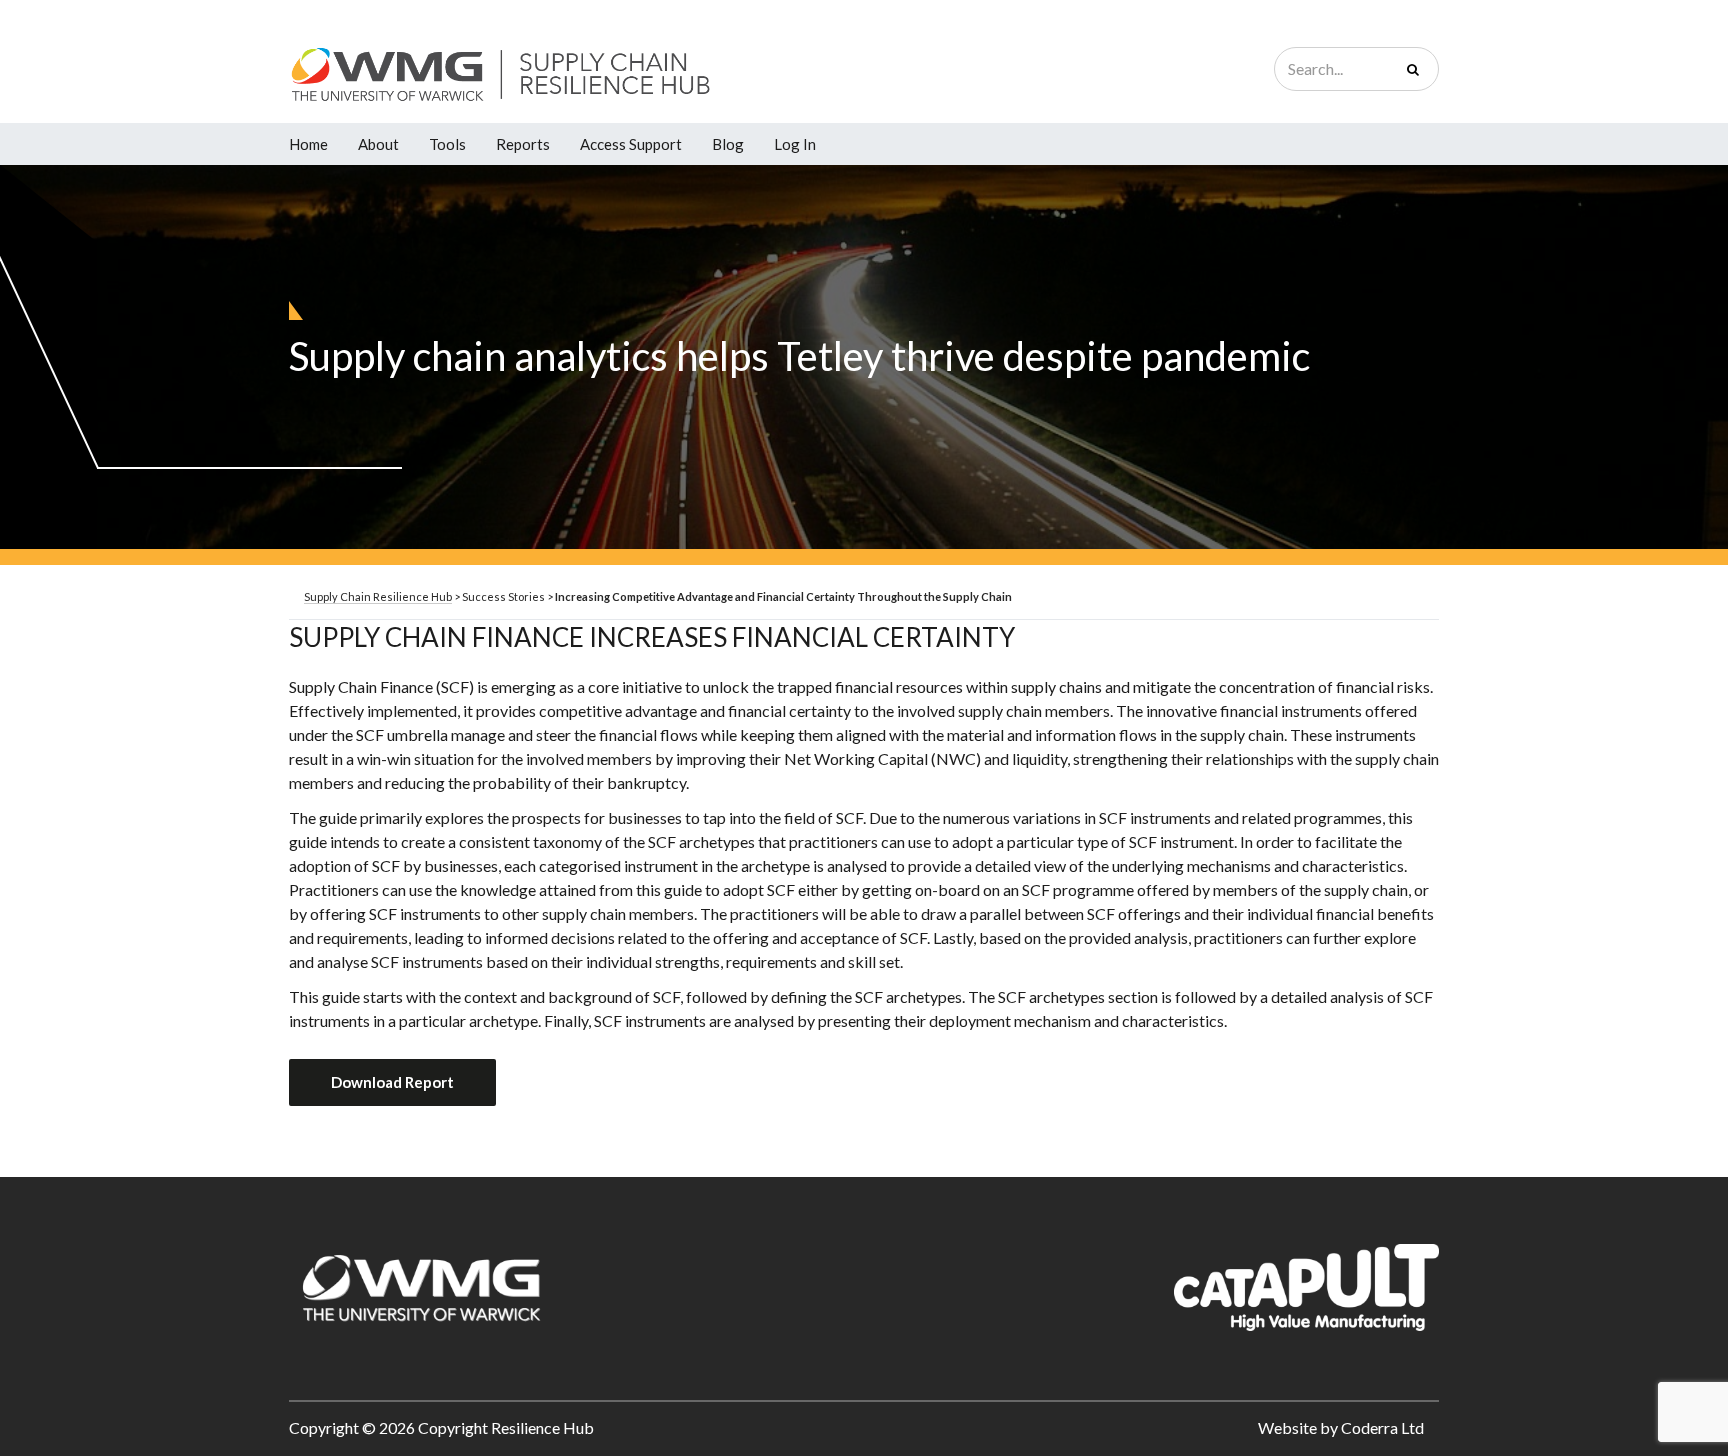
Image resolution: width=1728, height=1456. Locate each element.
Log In (795, 144)
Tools (447, 144)
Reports (523, 144)
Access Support (631, 144)
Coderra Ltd (1382, 1427)
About (378, 144)
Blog (728, 144)
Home (308, 144)
